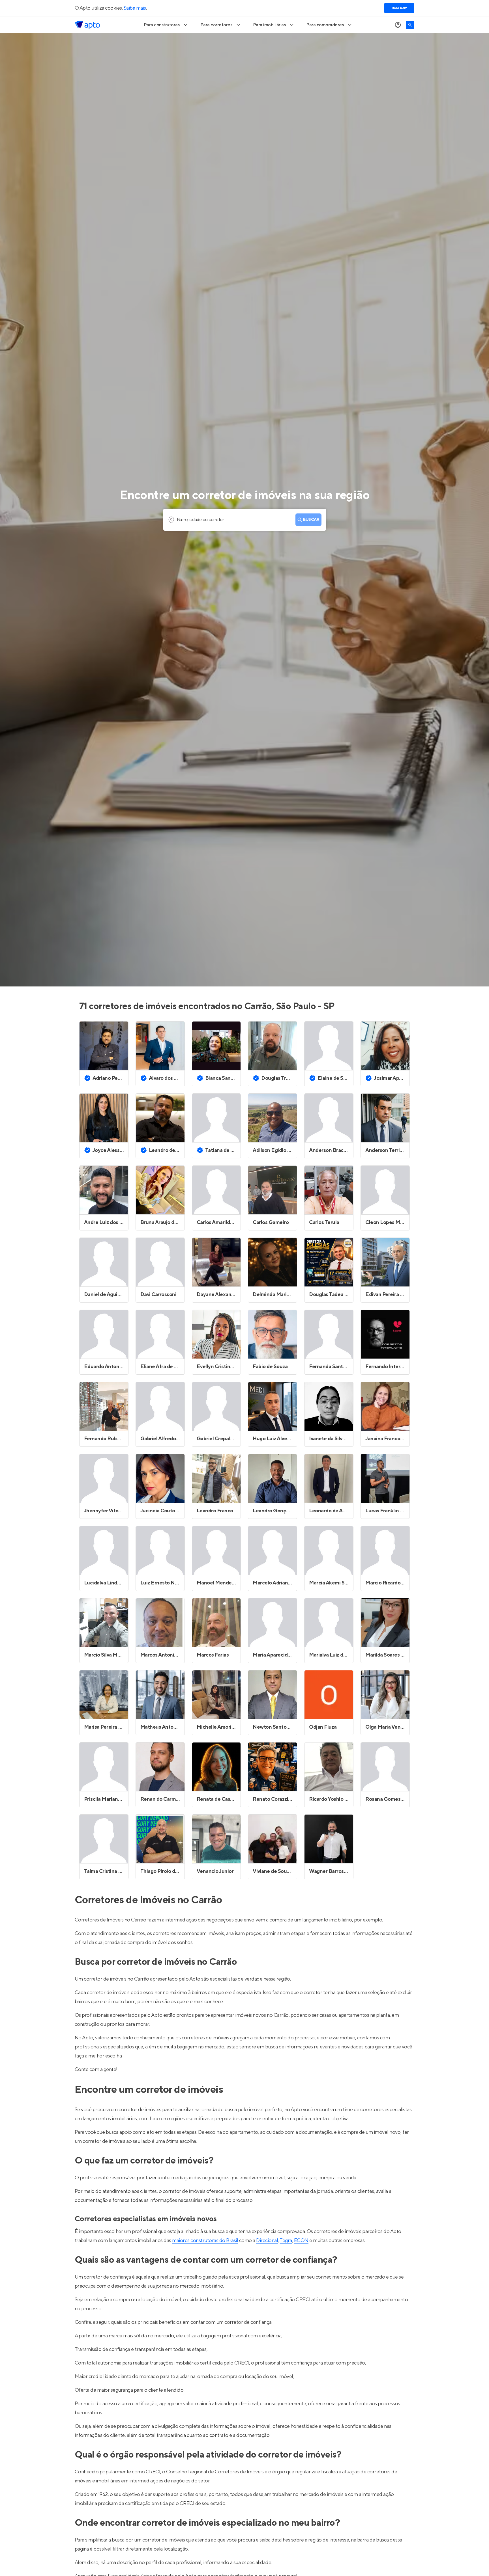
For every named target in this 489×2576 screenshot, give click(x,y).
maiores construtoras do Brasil (205, 2241)
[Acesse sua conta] (398, 25)
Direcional (267, 2241)
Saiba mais (135, 8)
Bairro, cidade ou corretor (200, 520)
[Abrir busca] (410, 25)
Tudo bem (399, 8)
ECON (301, 2241)
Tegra (286, 2241)
